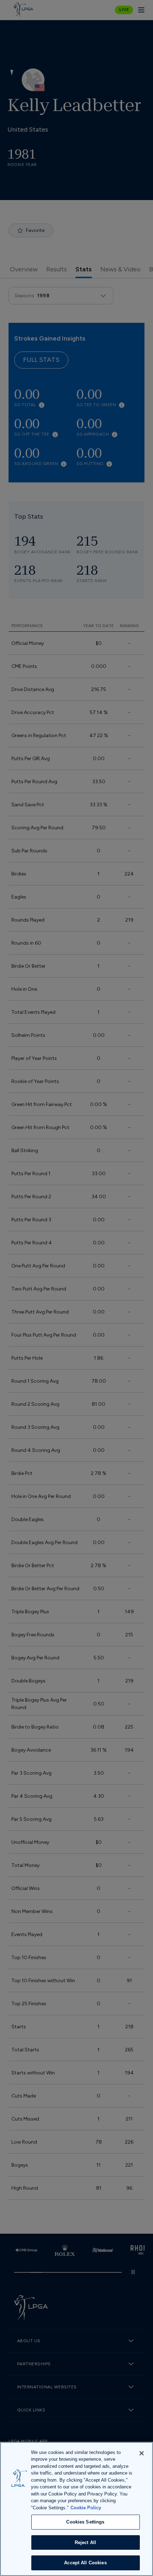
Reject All (85, 2542)
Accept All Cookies (85, 2563)
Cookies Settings (85, 2522)
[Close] (142, 2453)
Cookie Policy (86, 2508)
